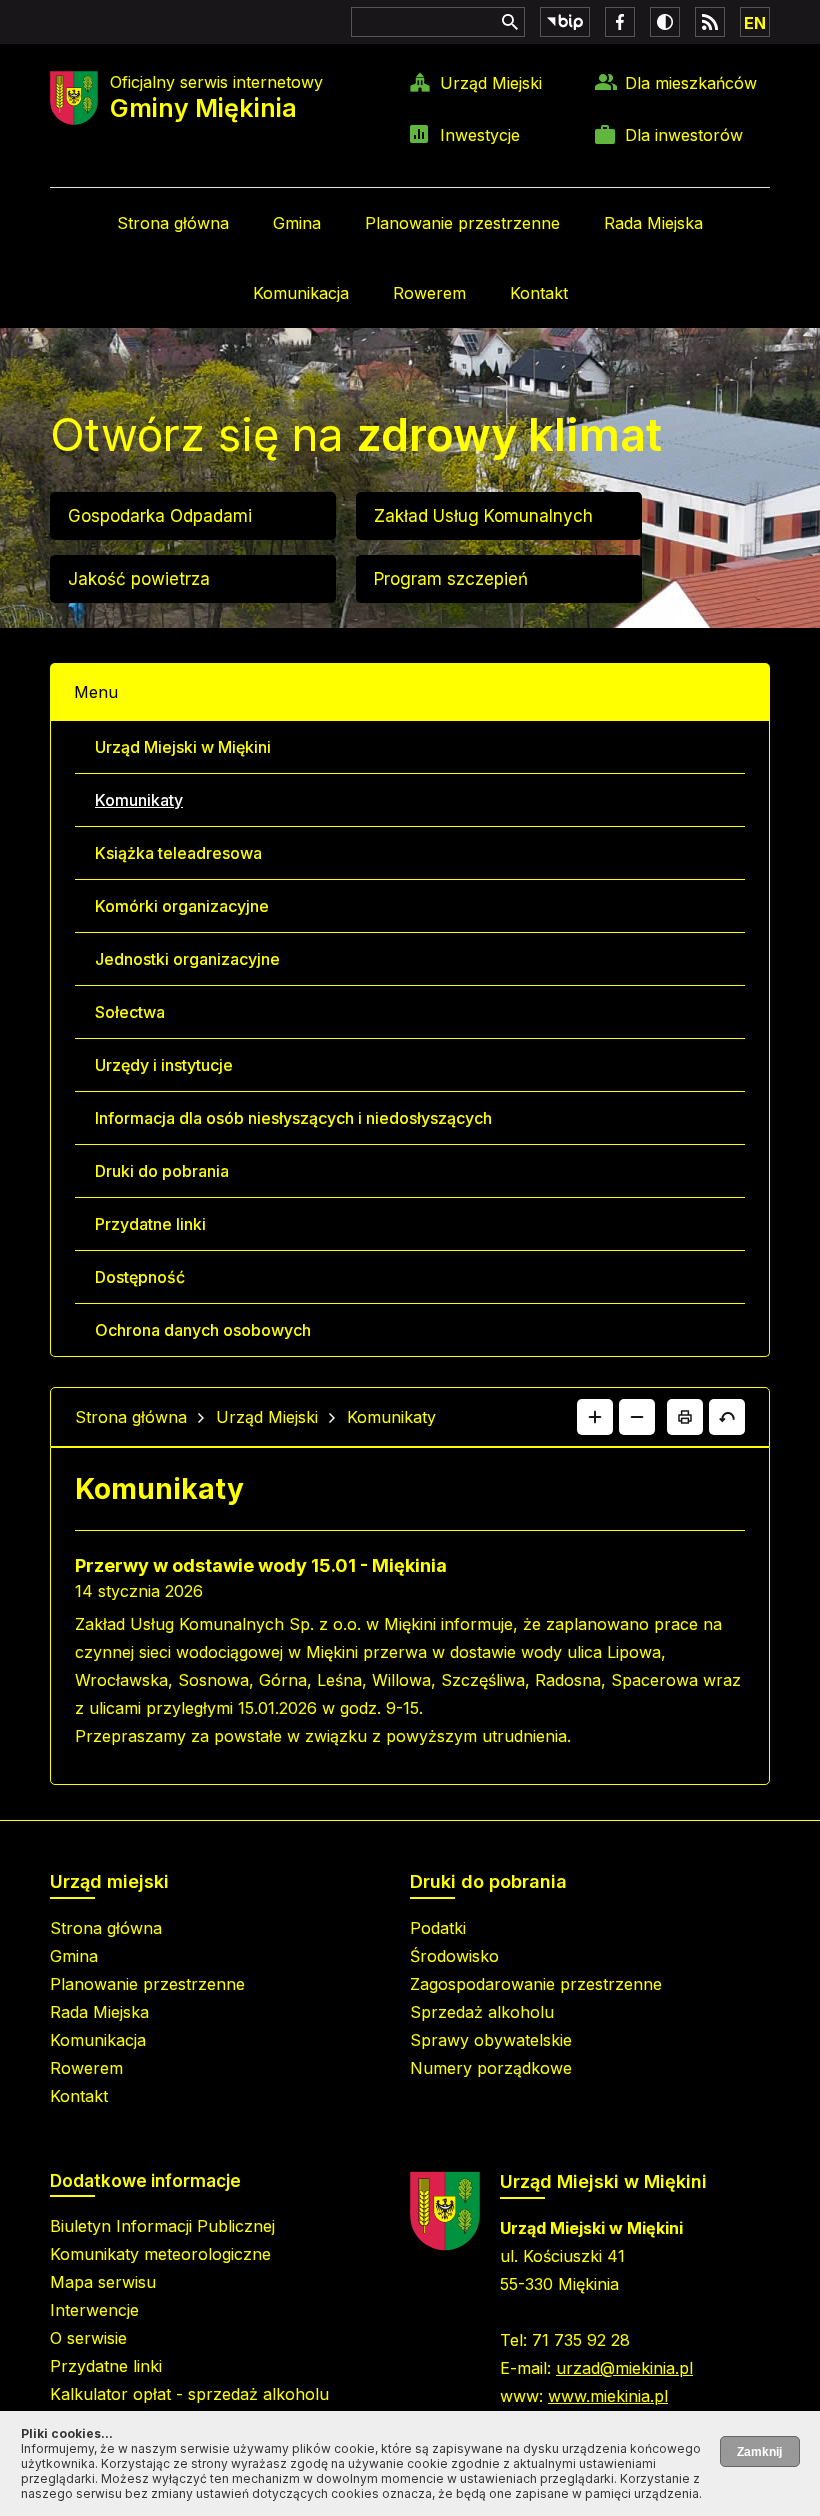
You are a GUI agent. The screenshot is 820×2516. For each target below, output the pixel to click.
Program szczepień (451, 579)
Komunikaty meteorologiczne (160, 2254)
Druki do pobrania (162, 1171)
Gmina (297, 223)
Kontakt (539, 293)
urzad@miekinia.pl (624, 2368)
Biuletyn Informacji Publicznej (162, 2226)
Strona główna (173, 223)
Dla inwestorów (684, 135)
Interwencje (94, 2310)
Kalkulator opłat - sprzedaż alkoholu (189, 2394)
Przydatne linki (150, 1224)
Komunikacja (301, 293)
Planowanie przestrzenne (462, 223)
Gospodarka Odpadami (160, 516)
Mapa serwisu (103, 2282)
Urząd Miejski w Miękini (183, 747)
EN (755, 23)
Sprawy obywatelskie (491, 2040)
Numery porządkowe (491, 2068)
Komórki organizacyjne (182, 906)
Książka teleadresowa (178, 853)
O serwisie (88, 2338)
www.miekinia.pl (608, 2396)
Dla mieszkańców (691, 83)
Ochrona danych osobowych (203, 1330)
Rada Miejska (653, 223)
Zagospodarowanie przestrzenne (536, 1984)
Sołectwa (130, 1012)
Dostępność (140, 1277)
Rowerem (429, 293)
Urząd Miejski (491, 83)
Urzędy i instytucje (164, 1065)
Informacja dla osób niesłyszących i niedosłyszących (293, 1118)
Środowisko (454, 1956)
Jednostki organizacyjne (187, 959)
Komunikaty (139, 800)
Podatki (438, 1928)
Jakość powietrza (139, 579)
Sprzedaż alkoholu (482, 2012)
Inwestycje (480, 135)
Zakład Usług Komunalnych (483, 516)
